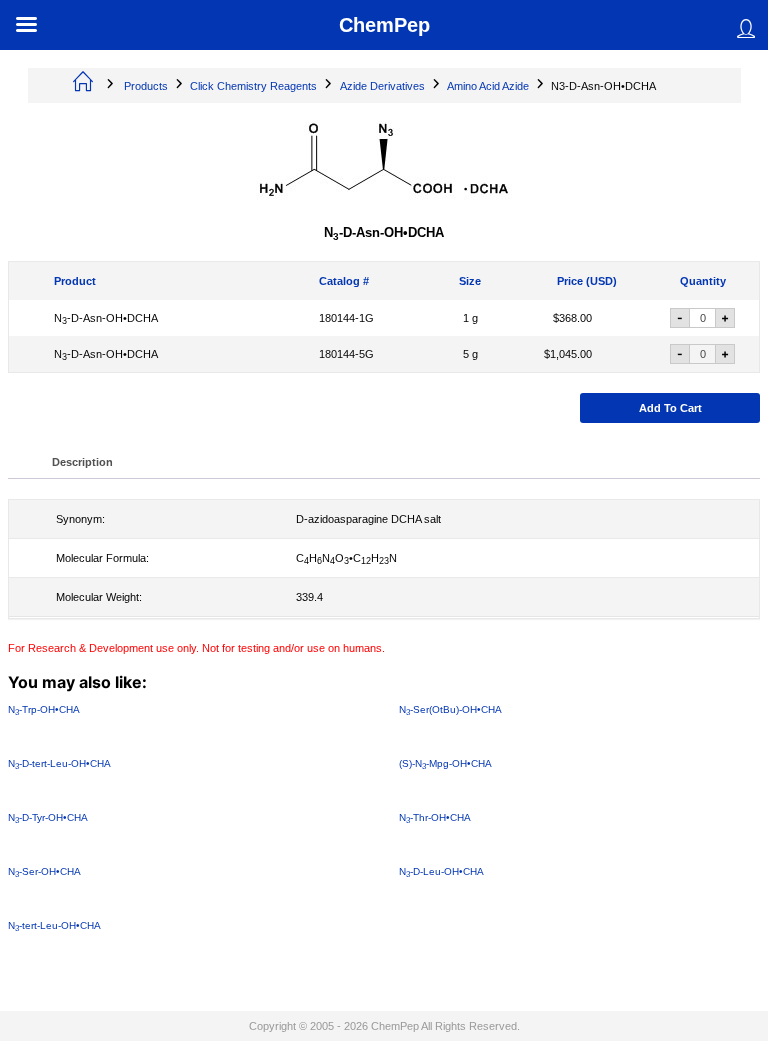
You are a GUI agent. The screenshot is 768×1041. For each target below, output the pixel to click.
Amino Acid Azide (488, 86)
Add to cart (670, 408)
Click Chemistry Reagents (253, 86)
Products (146, 86)
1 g (470, 318)
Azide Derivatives (382, 86)
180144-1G (346, 318)
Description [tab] (82, 462)
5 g (470, 354)
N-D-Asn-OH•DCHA (106, 318)
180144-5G (346, 354)
